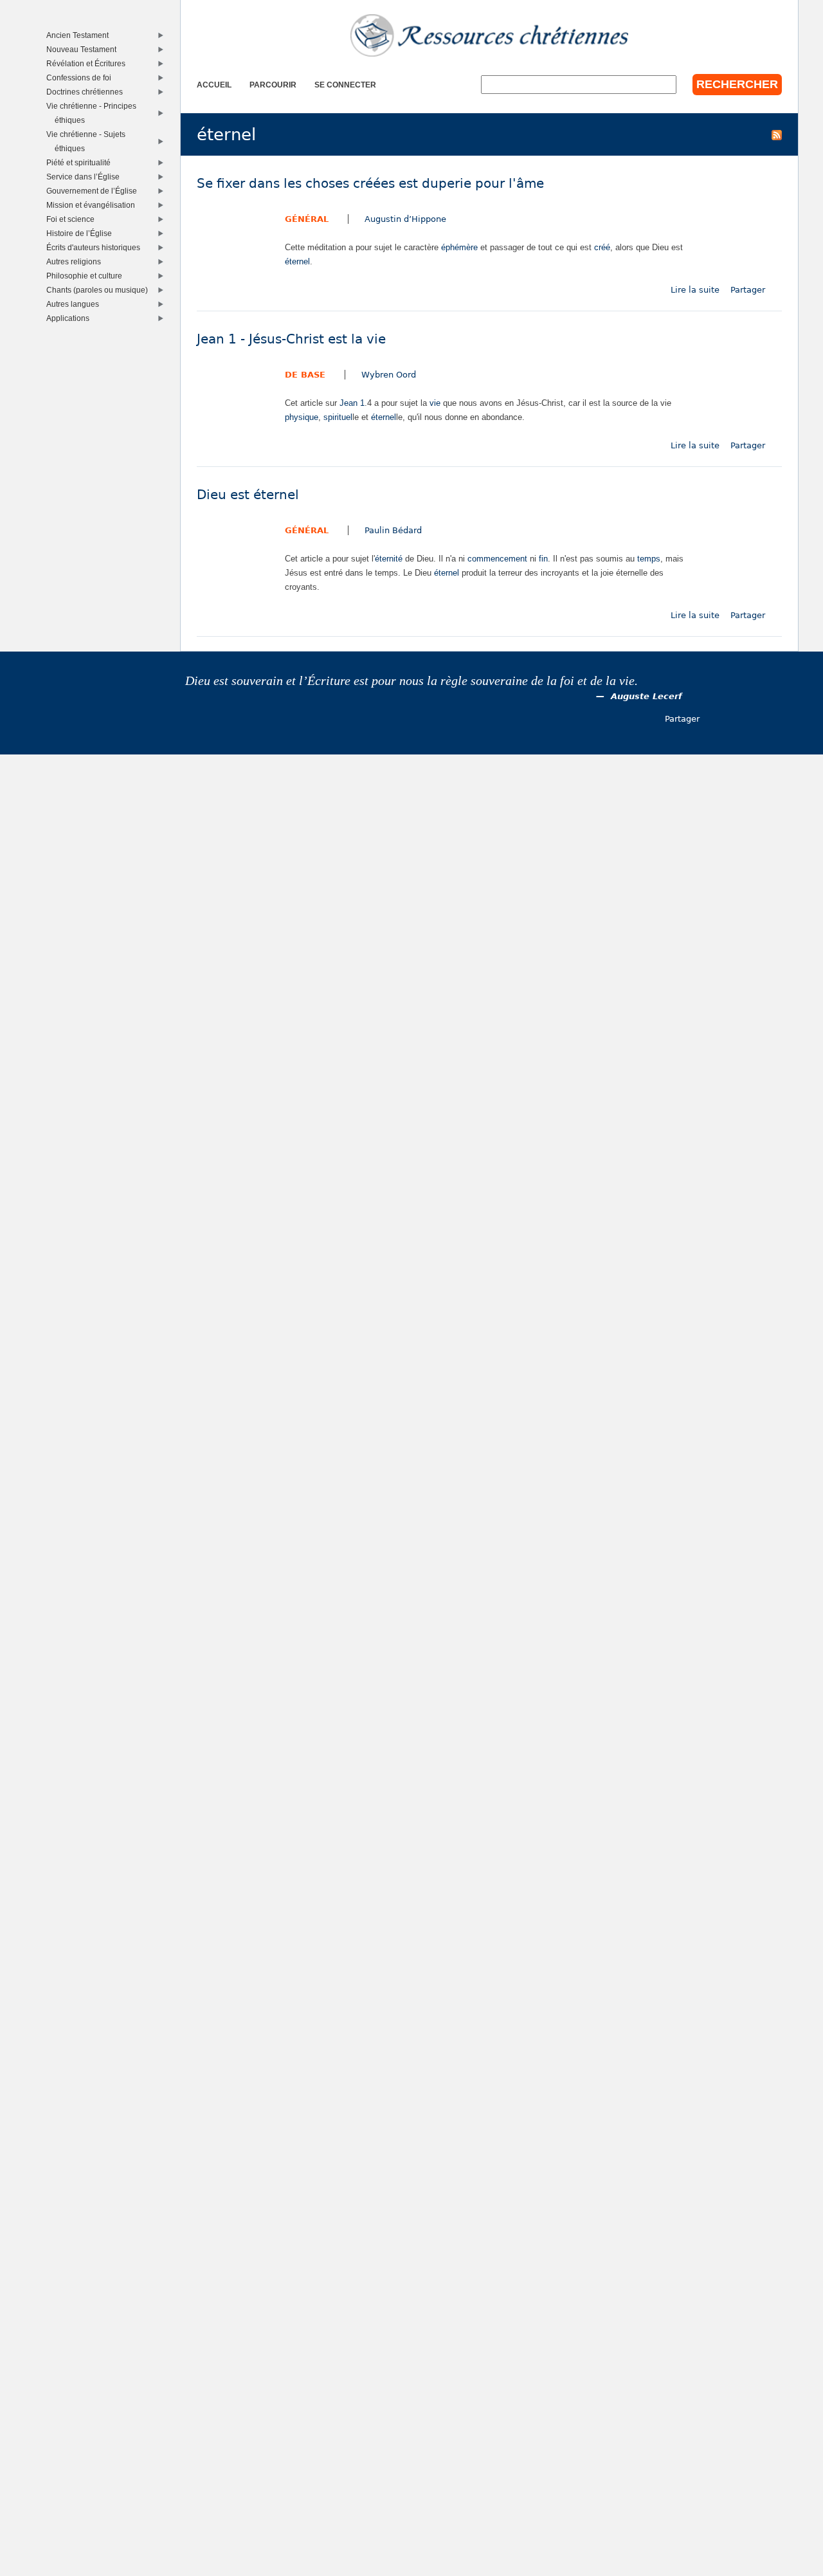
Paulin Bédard (393, 530)
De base (305, 375)
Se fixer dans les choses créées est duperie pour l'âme (370, 184)
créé (602, 247)
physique (302, 417)
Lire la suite (695, 290)
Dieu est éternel (248, 495)
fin (543, 559)
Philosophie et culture (87, 276)
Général (307, 219)
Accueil (214, 85)
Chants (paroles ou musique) (100, 290)
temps (649, 559)
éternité (389, 559)
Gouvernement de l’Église (95, 191)
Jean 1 (352, 403)
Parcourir (273, 85)
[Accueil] (489, 35)
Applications (71, 318)
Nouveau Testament (84, 49)
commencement (497, 559)
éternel (297, 261)
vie (435, 403)
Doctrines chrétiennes (87, 92)
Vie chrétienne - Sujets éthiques (89, 141)
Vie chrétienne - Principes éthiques (94, 113)
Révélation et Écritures (89, 63)
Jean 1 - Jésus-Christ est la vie (291, 339)
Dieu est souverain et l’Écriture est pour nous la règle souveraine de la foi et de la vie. (411, 681)
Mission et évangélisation (94, 205)
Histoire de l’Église (82, 233)
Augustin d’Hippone (405, 219)
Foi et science (73, 219)
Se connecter (345, 85)
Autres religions (77, 261)
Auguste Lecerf (647, 696)
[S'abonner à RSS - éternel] (777, 134)
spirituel (338, 417)
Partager (748, 290)
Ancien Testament (80, 35)
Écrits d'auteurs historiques (96, 247)
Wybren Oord (389, 375)
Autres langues (76, 304)
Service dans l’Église (86, 177)
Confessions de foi (82, 78)
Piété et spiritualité (81, 162)
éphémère (459, 247)
